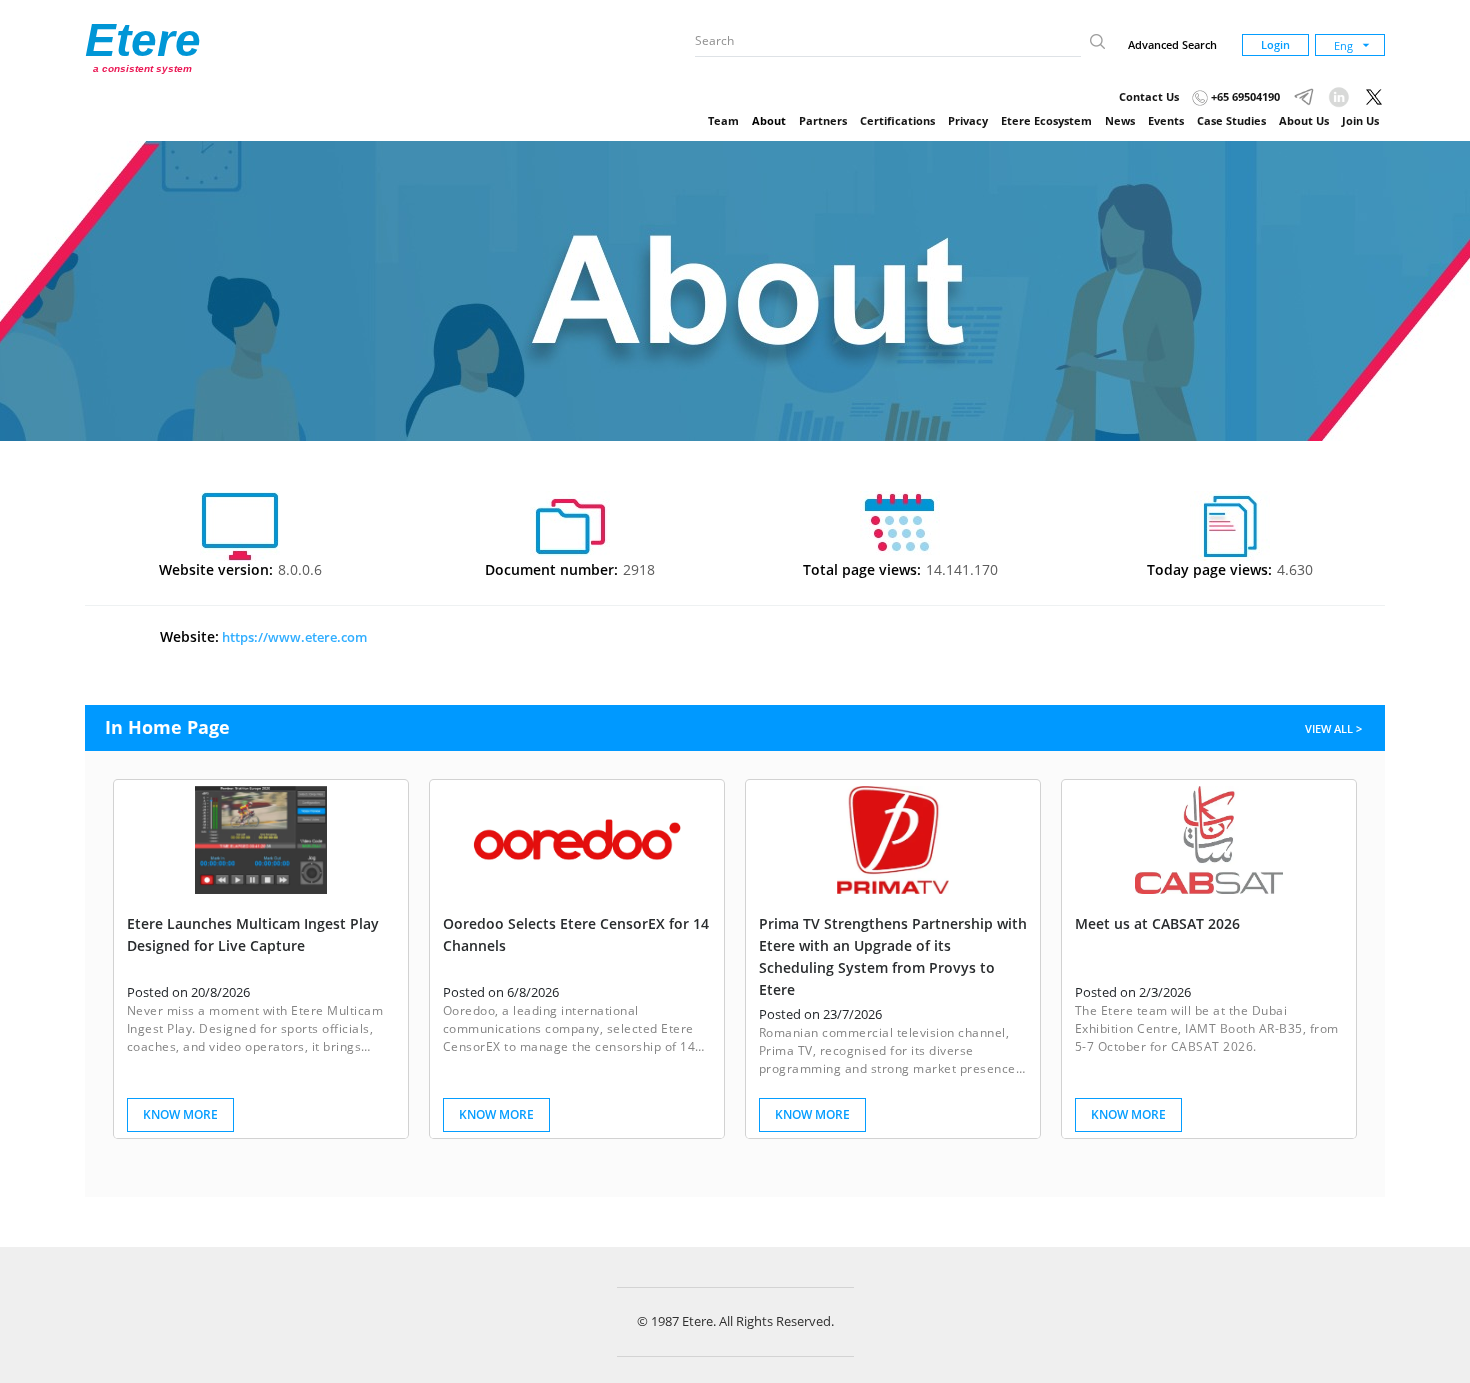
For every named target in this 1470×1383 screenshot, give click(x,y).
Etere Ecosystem (1046, 120)
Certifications (897, 120)
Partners (823, 120)
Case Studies (1231, 120)
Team (723, 120)
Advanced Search (1172, 44)
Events (1166, 120)
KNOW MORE (180, 1114)
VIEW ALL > (1335, 728)
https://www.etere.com (293, 637)
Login (1275, 44)
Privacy (968, 120)
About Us (1304, 120)
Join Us (1360, 120)
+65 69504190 (1244, 96)
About (769, 120)
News (1120, 120)
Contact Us (1149, 96)
